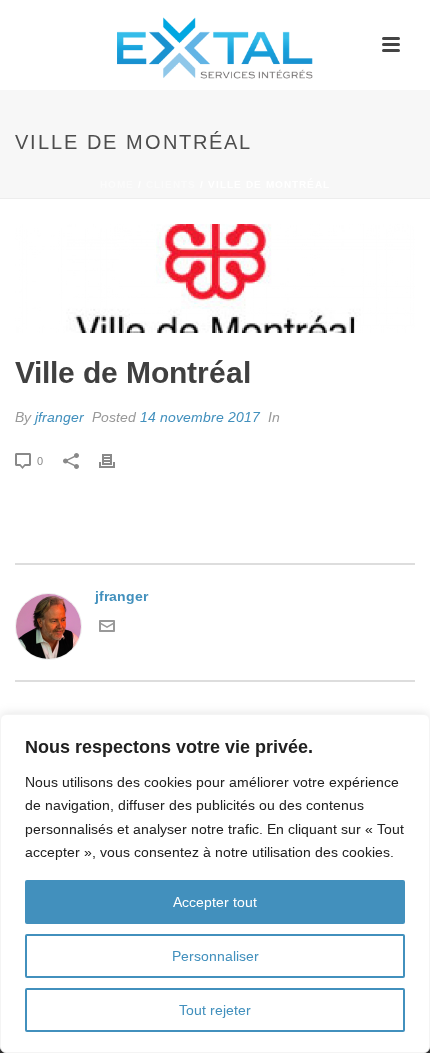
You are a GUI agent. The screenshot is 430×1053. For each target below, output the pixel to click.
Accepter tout (215, 902)
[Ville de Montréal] (215, 278)
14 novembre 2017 (200, 417)
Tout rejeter (215, 1010)
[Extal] (215, 45)
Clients (171, 184)
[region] (215, 883)
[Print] (117, 460)
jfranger (59, 417)
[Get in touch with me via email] (107, 629)
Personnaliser (215, 956)
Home (117, 184)
